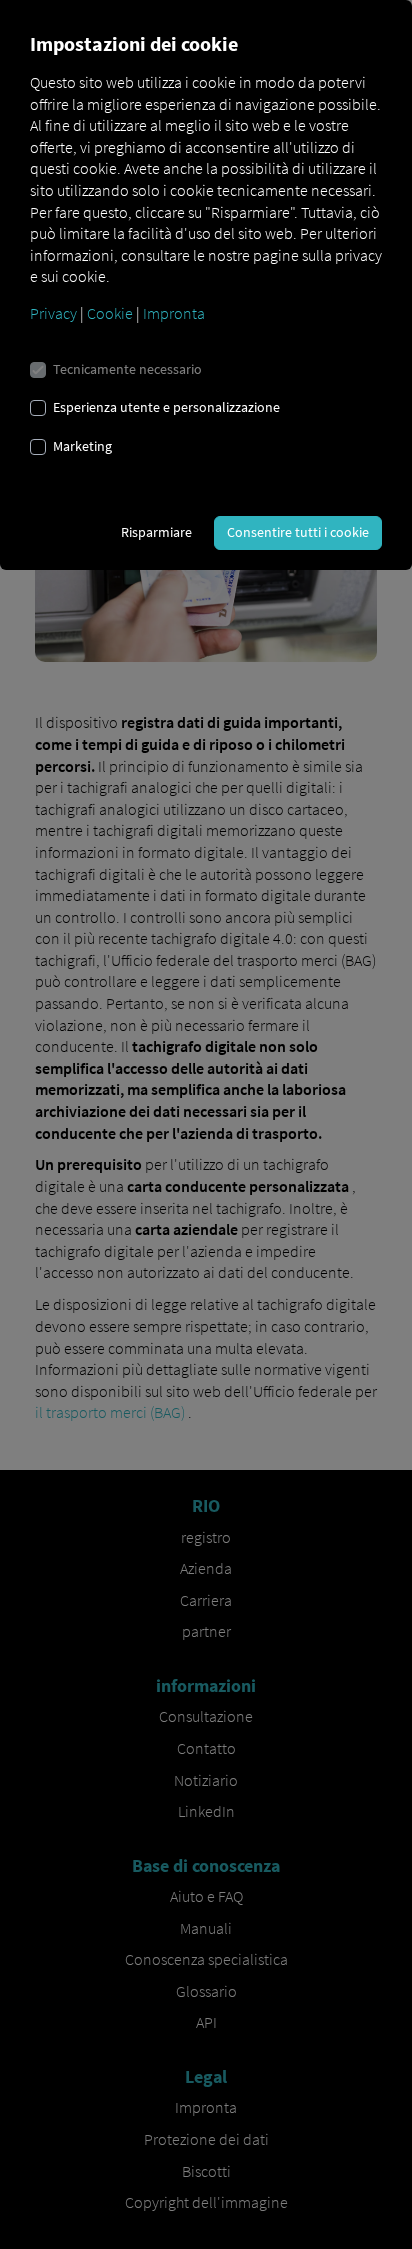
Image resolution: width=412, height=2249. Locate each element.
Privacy (53, 313)
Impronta (174, 313)
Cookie (110, 313)
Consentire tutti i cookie (298, 532)
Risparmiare (156, 532)
